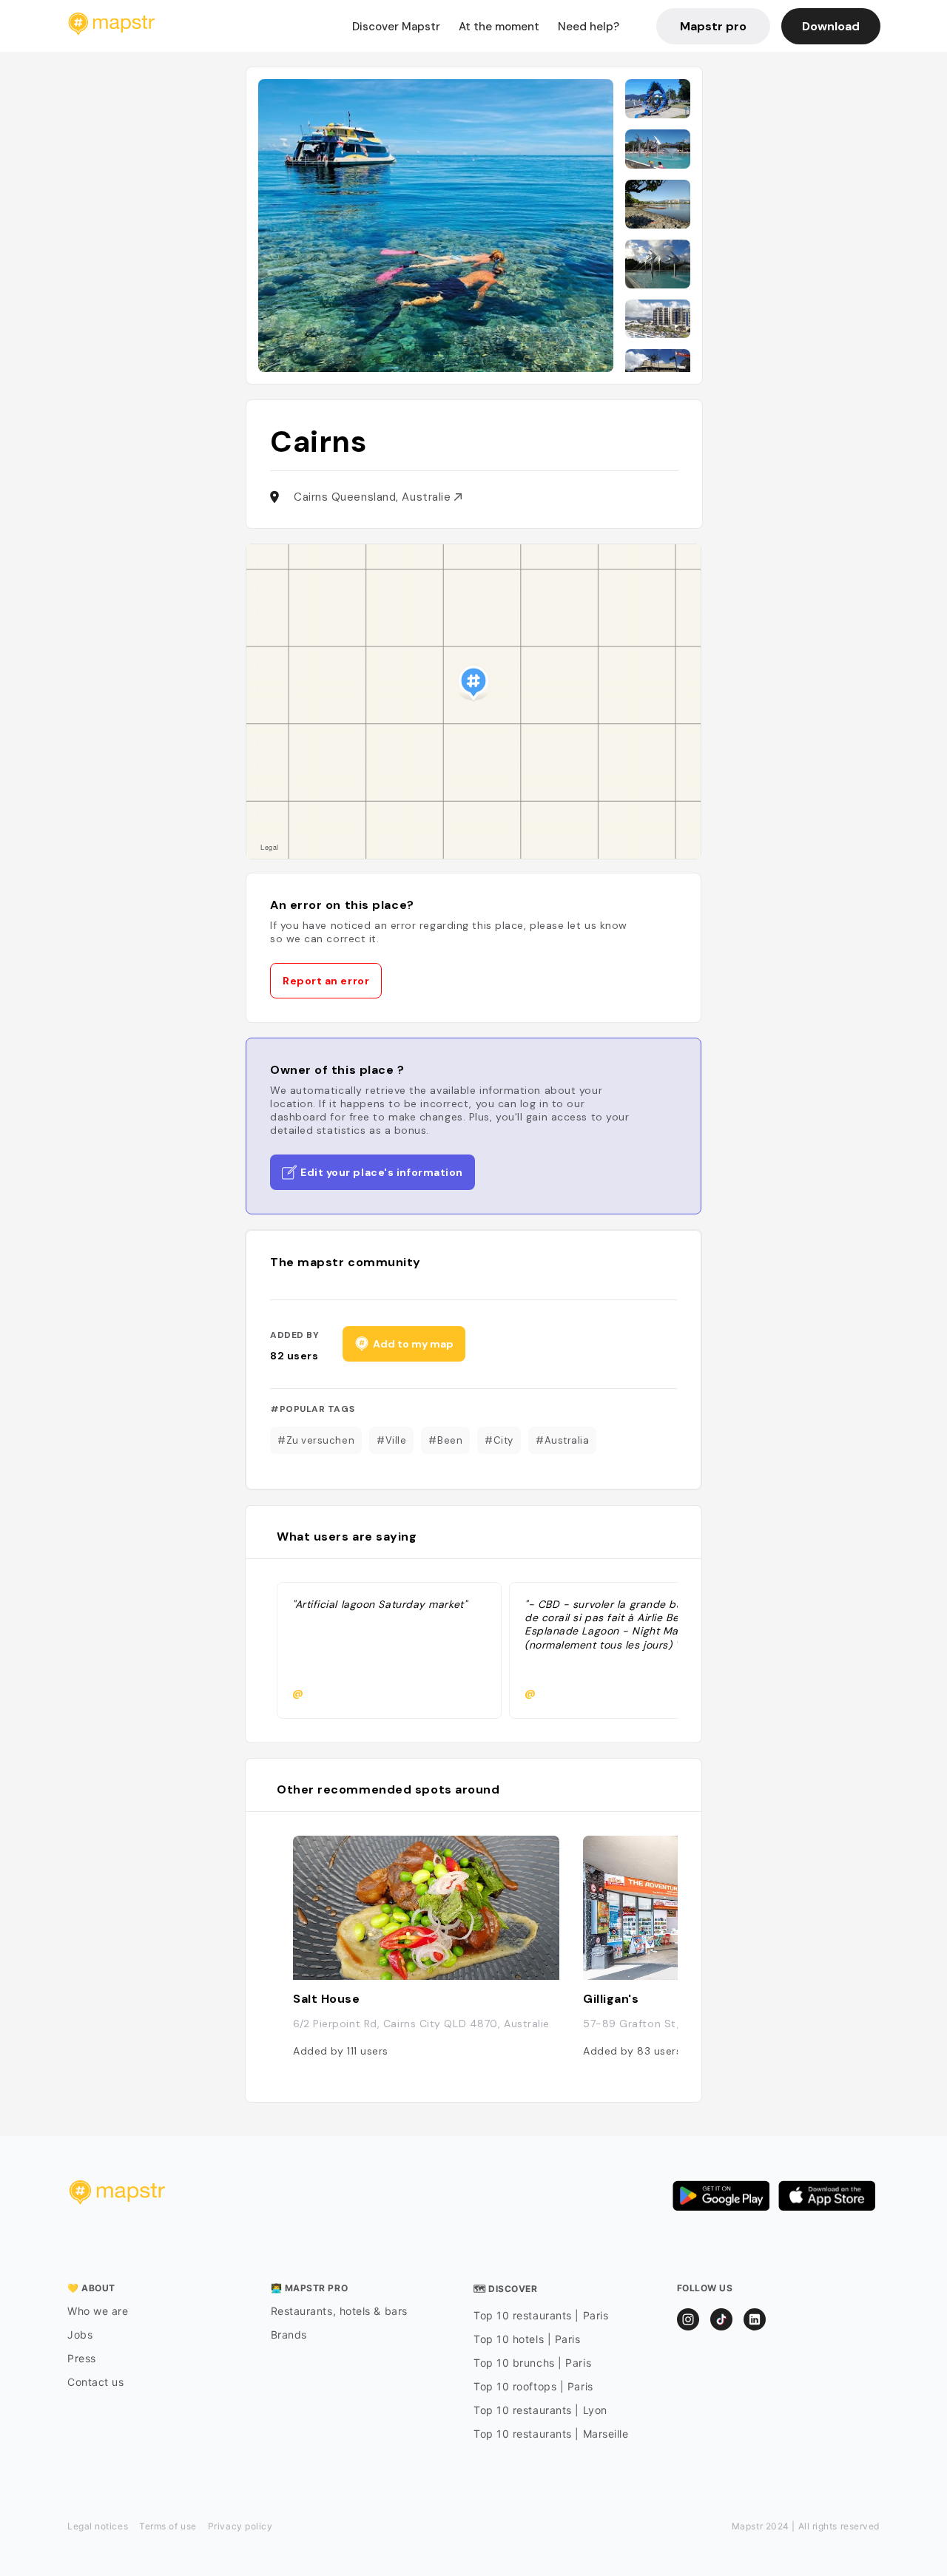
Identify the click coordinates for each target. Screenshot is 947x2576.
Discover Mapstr (396, 27)
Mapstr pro (713, 26)
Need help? (589, 27)
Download (831, 26)
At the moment (499, 27)
